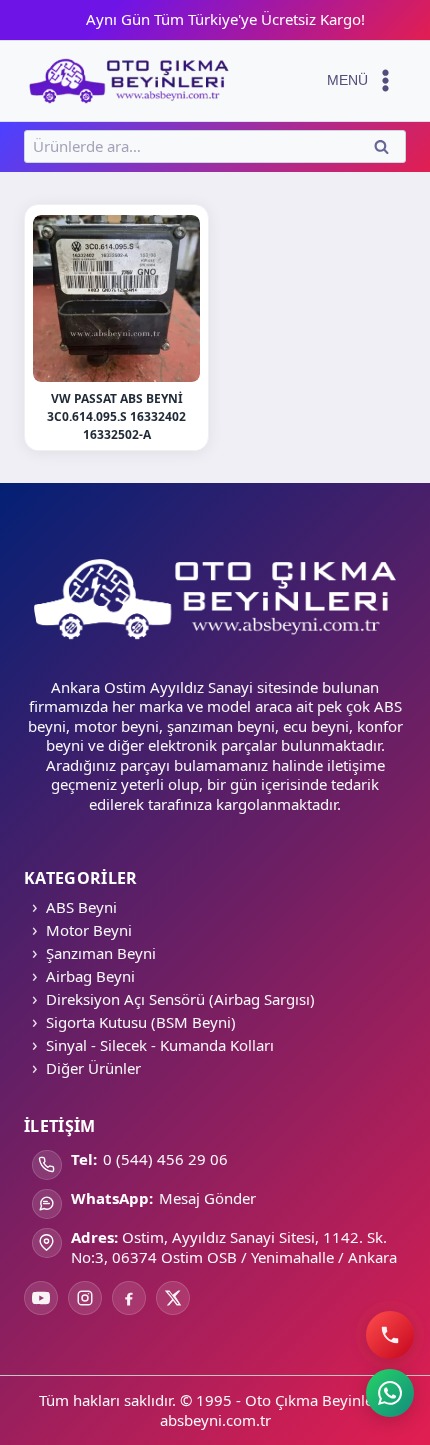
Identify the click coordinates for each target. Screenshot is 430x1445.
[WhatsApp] (390, 1393)
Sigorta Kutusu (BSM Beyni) (141, 1022)
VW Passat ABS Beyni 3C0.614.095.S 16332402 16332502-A (116, 416)
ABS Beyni (81, 907)
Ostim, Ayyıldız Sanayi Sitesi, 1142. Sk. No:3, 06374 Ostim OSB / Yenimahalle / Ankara (234, 1247)
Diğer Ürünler (93, 1068)
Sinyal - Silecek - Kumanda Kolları (160, 1045)
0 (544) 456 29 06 (165, 1159)
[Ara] (390, 1335)
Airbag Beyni (90, 976)
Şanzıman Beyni (101, 953)
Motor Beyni (89, 930)
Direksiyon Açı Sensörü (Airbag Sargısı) (180, 999)
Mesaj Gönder (207, 1198)
